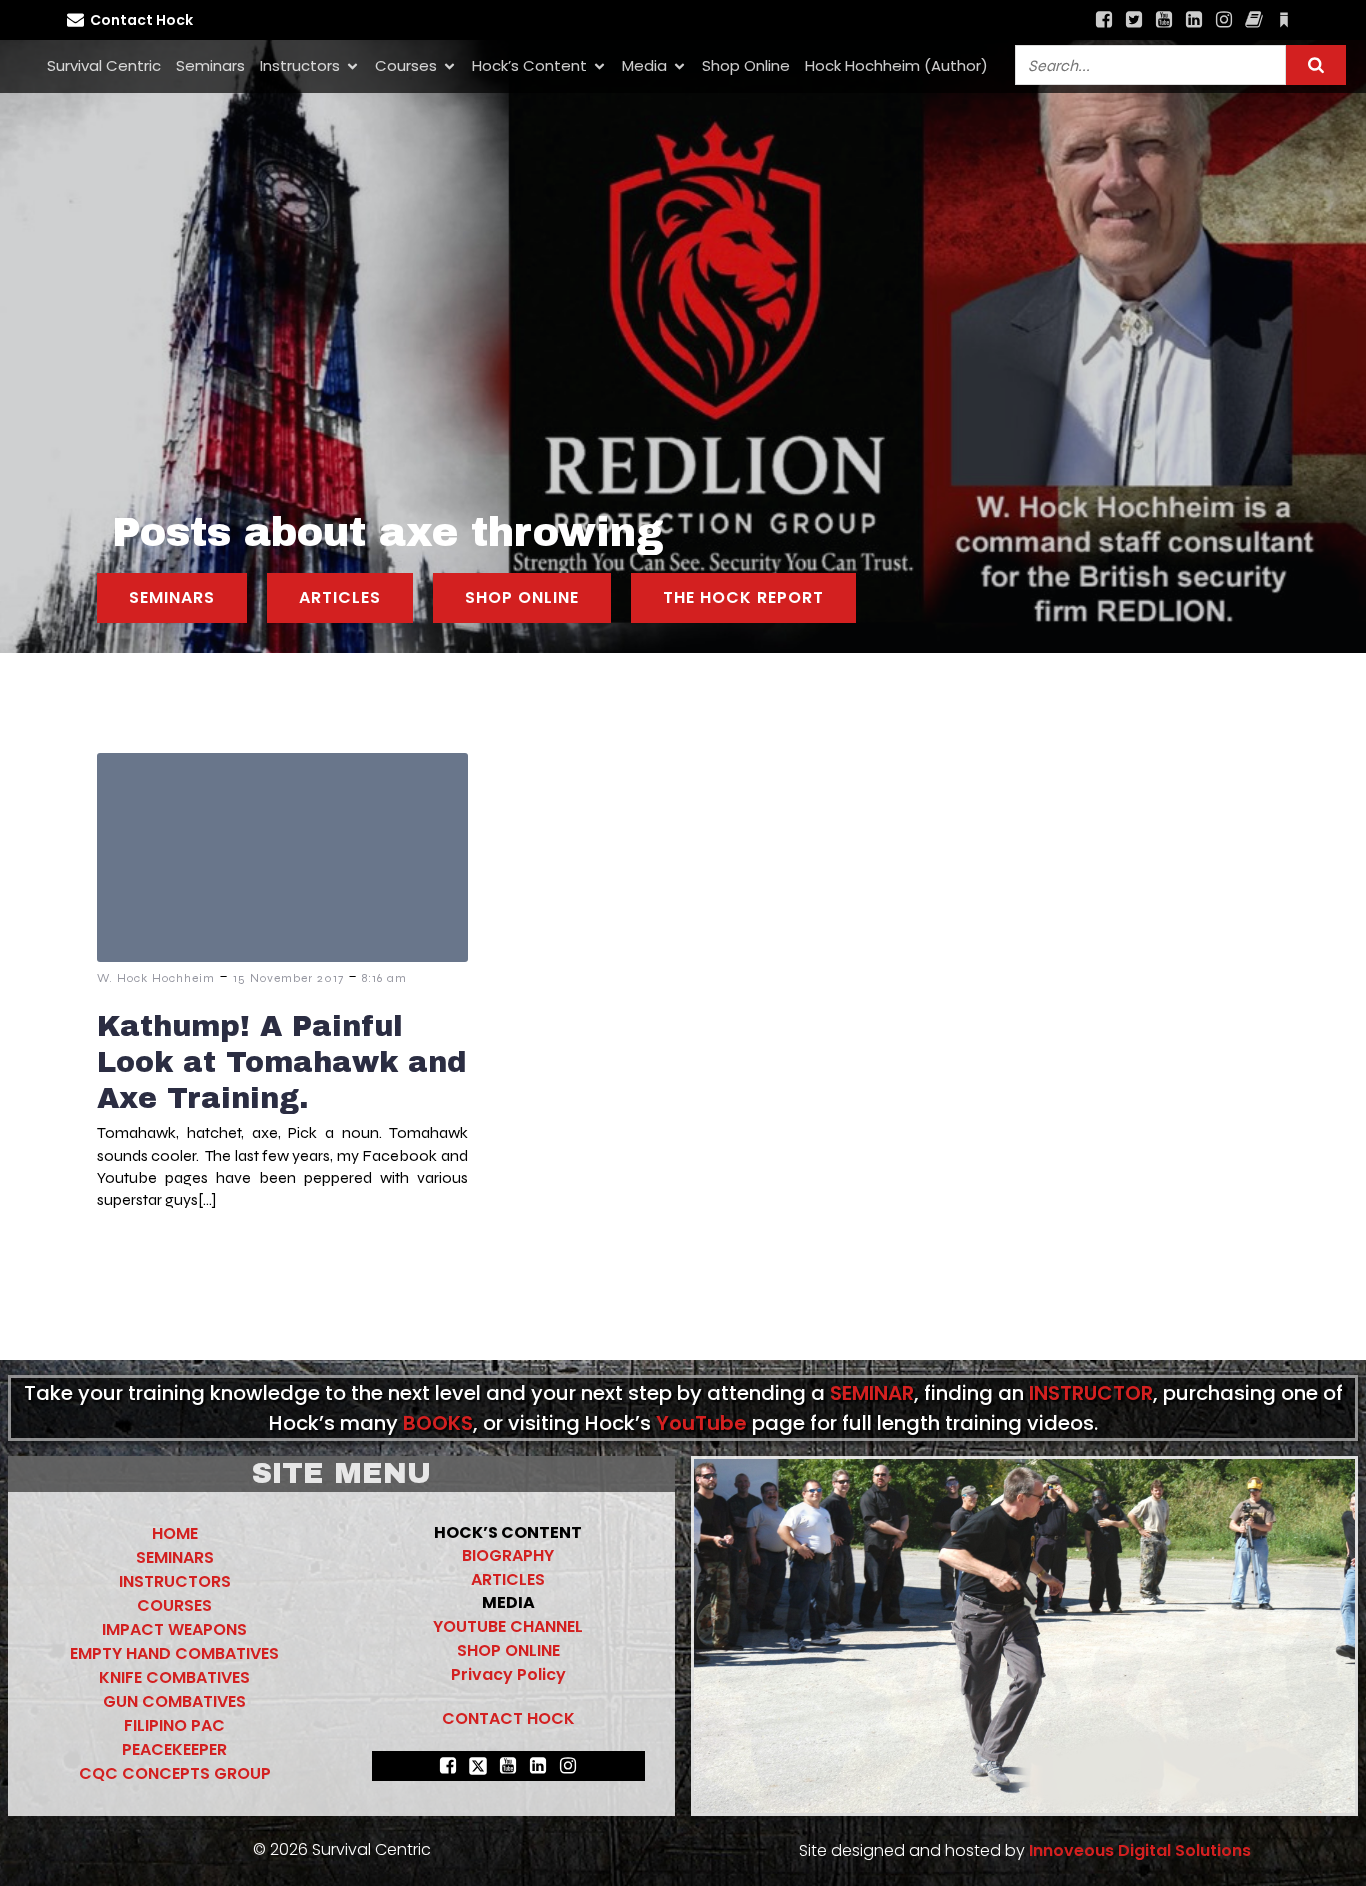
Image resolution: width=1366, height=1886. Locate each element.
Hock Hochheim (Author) (896, 65)
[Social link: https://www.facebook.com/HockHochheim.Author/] (1254, 20)
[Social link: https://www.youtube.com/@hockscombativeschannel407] (1164, 20)
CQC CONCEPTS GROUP (175, 1773)
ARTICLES (508, 1579)
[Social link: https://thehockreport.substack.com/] (1284, 20)
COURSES (174, 1605)
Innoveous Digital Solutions (1138, 1850)
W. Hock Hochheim (156, 978)
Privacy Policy (508, 1674)
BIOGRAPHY (508, 1555)
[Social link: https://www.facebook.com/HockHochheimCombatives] (1104, 20)
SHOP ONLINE (508, 1650)
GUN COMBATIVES (174, 1701)
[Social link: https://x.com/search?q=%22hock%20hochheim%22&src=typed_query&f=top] (1134, 20)
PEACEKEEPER (174, 1749)
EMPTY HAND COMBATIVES (174, 1653)
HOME (175, 1533)
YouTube (701, 1423)
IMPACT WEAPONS (174, 1629)
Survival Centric (104, 65)
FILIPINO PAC (174, 1725)
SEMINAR (872, 1393)
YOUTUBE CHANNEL (508, 1626)
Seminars (210, 65)
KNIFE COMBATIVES (174, 1677)
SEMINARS (175, 1557)
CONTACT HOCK (508, 1718)
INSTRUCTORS (175, 1581)
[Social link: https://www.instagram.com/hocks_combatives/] (1224, 20)
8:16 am (384, 978)
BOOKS (438, 1423)
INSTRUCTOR (1091, 1393)
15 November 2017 (288, 978)
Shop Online (746, 65)
